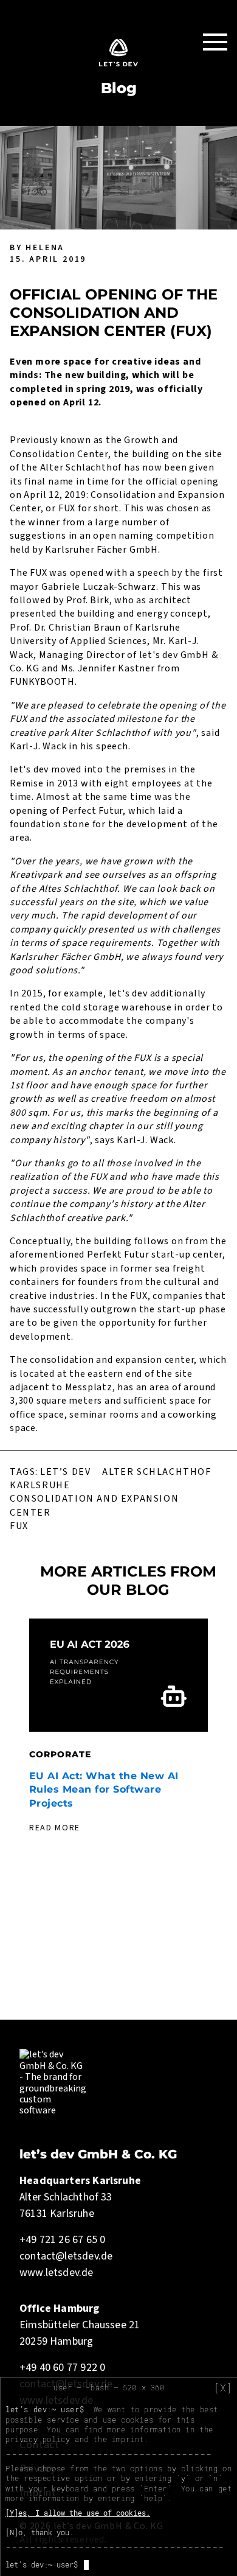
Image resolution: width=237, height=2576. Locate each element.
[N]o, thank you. (39, 2532)
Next (220, 1741)
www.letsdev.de (57, 2273)
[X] (223, 2388)
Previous (17, 1741)
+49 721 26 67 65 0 (62, 2240)
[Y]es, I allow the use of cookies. (78, 2513)
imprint (128, 2439)
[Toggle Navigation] (215, 41)
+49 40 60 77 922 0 (62, 2368)
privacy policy (38, 2439)
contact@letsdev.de (66, 2256)
